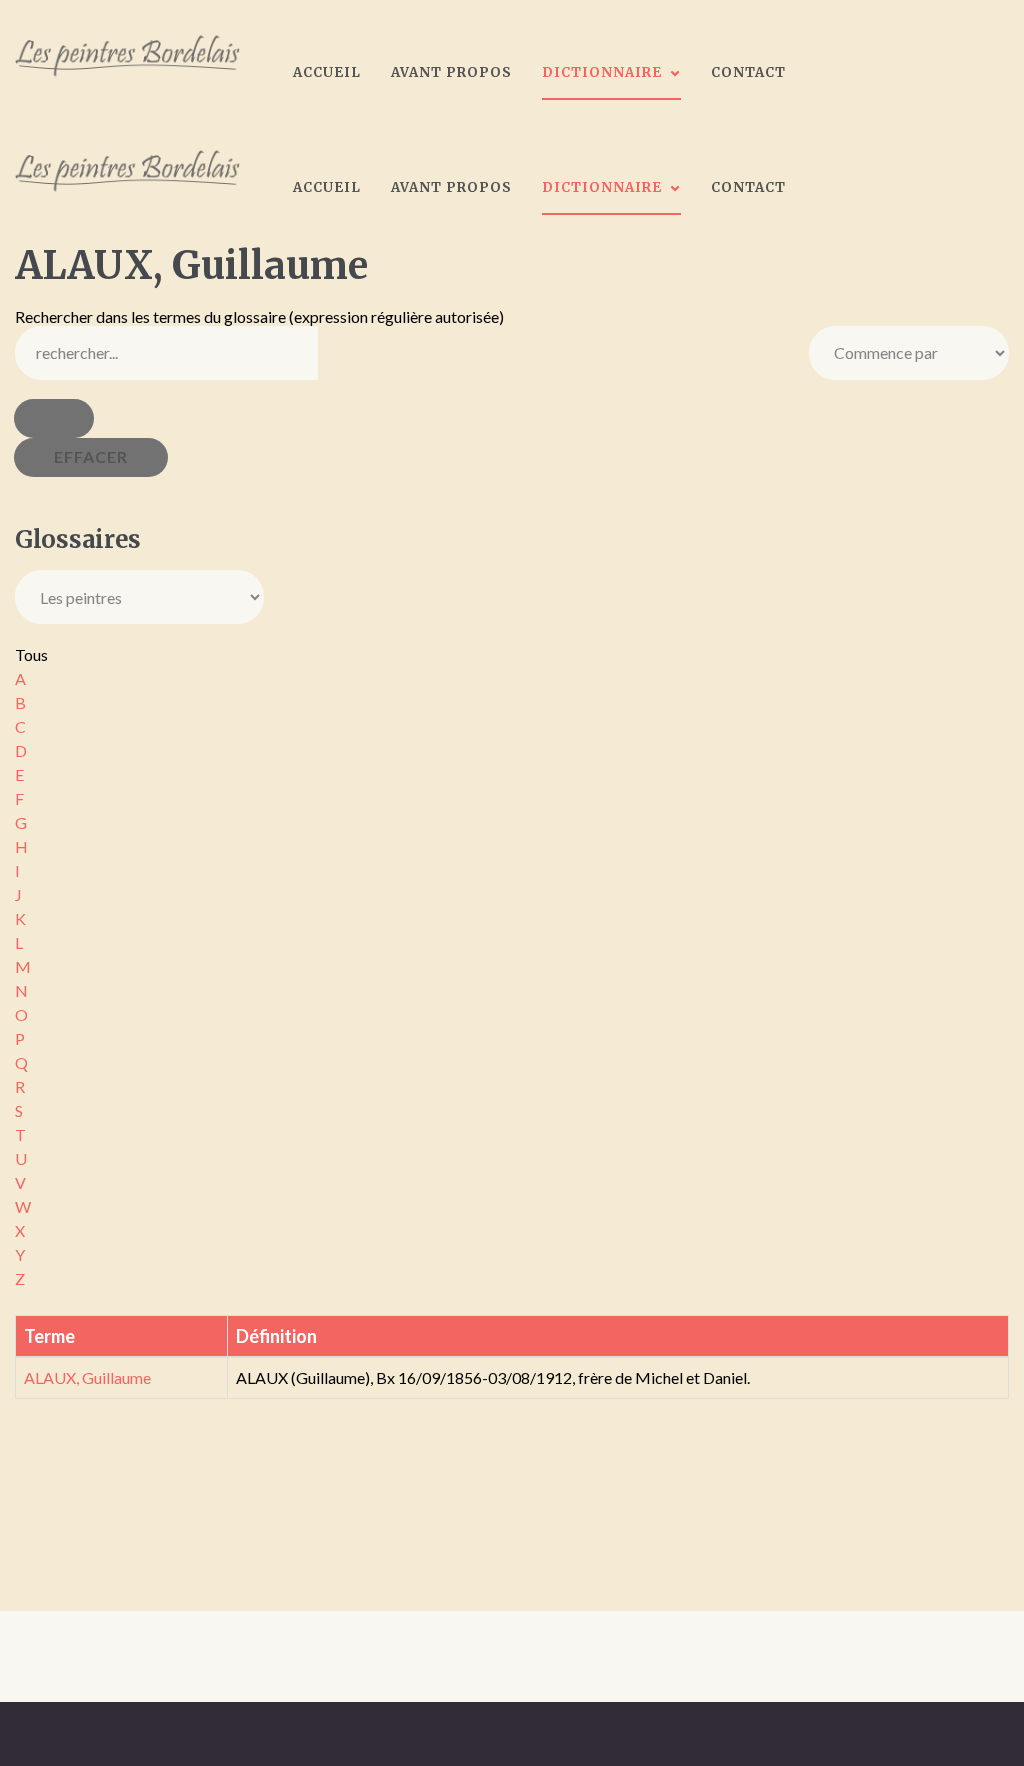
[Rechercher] (54, 418)
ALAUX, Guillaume (87, 1377)
